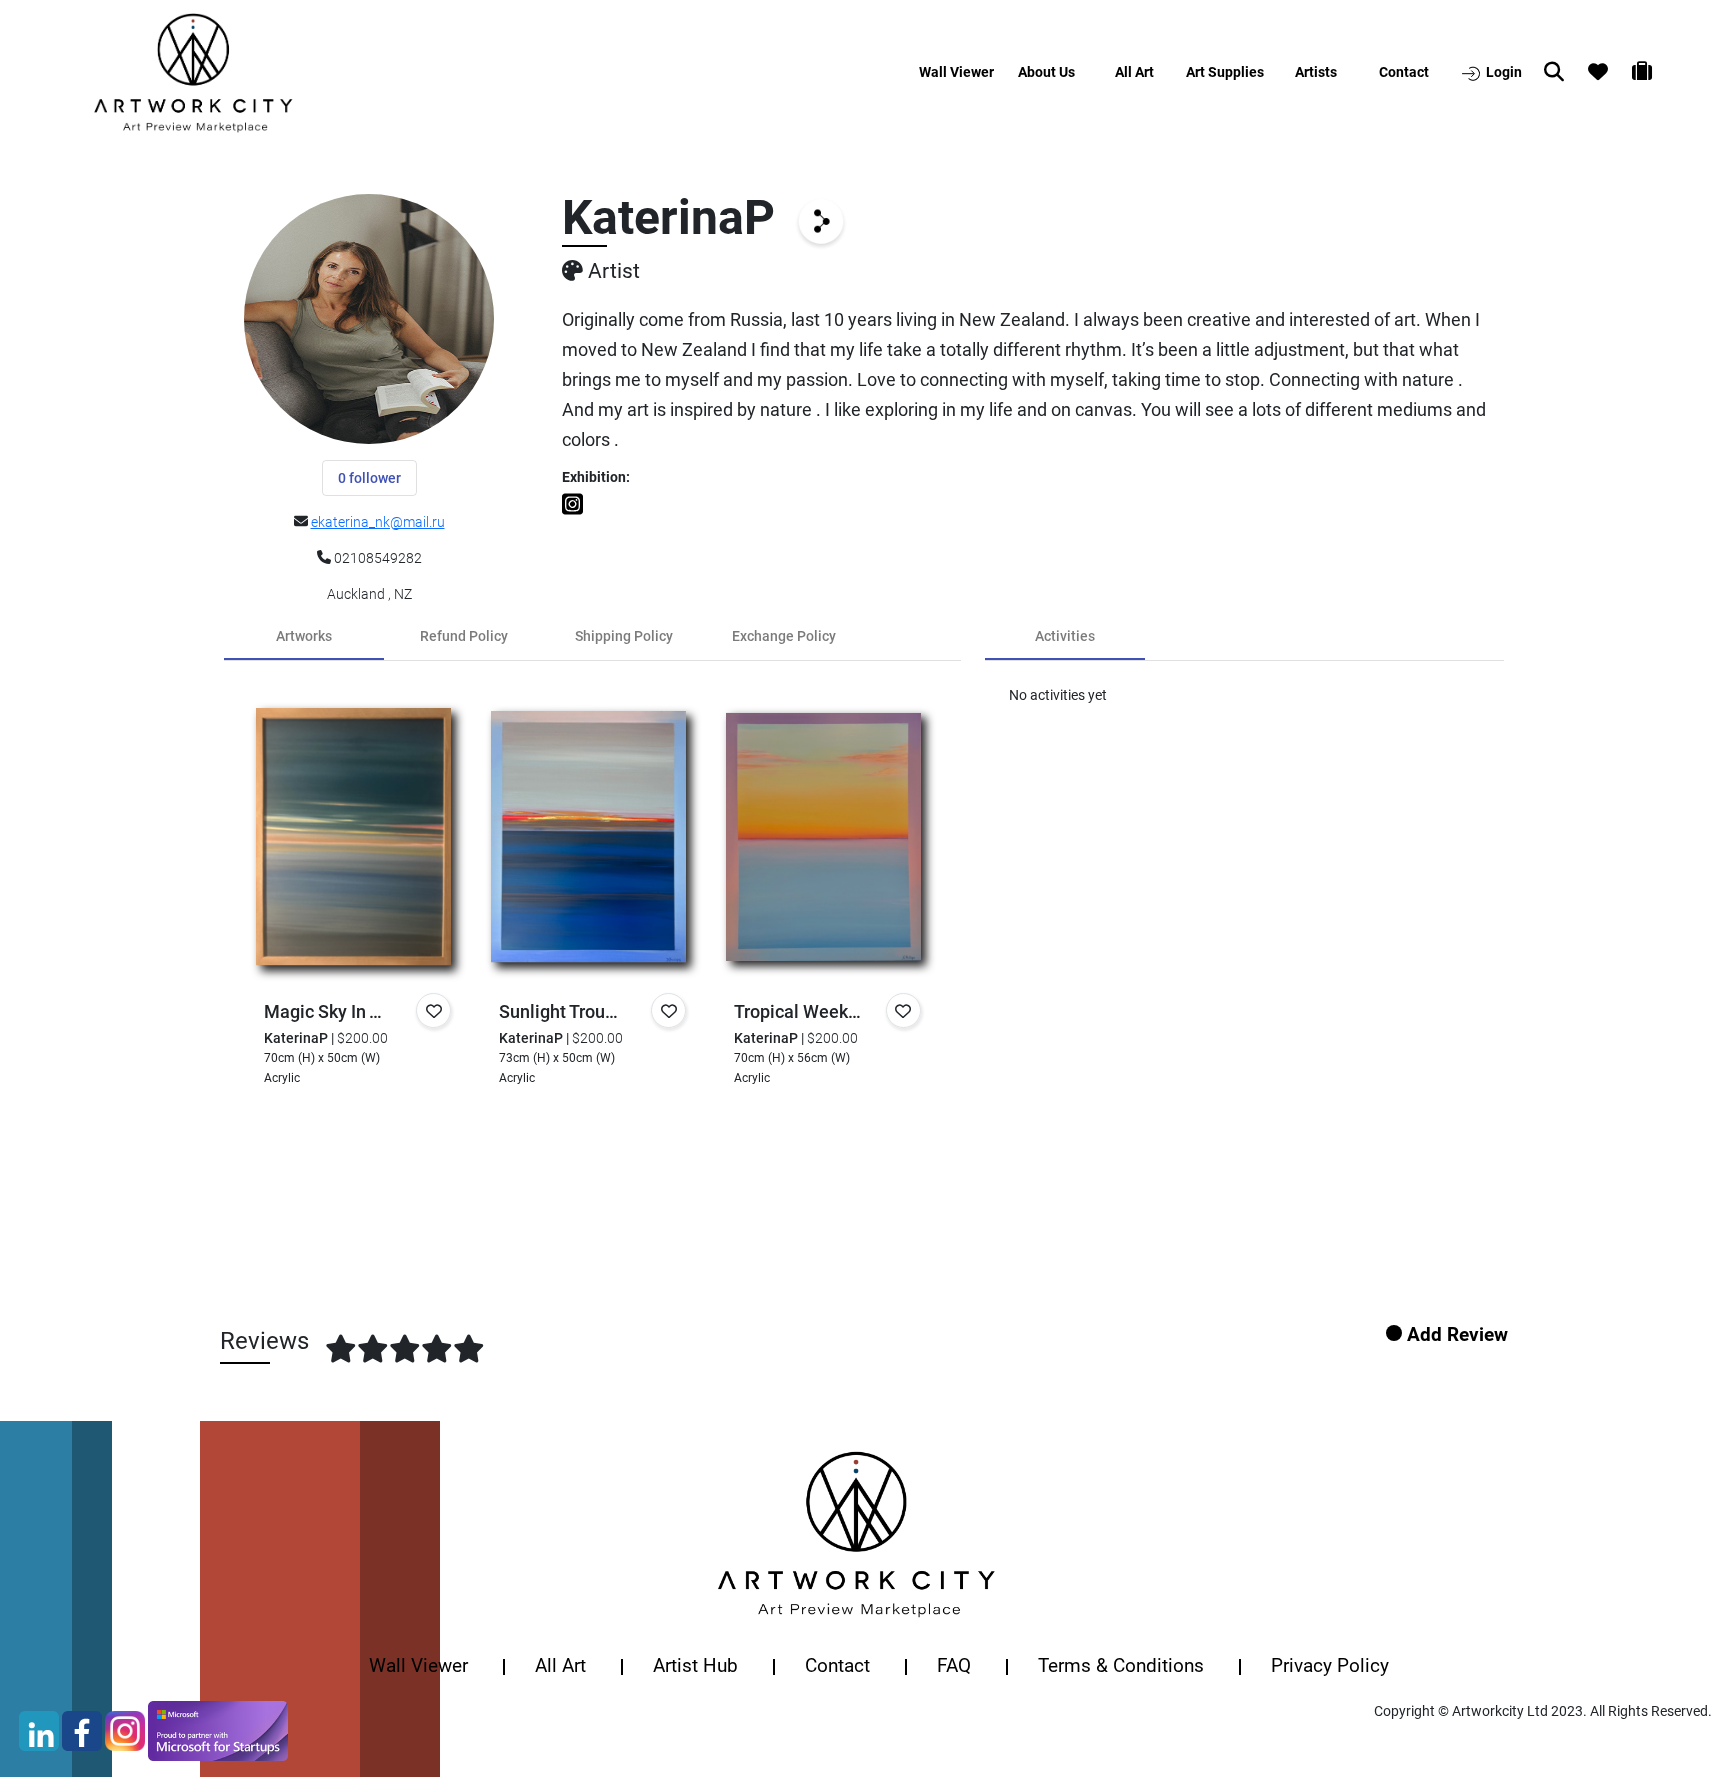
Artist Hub (695, 1665)
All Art (1134, 72)
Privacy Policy (1330, 1665)
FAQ (954, 1665)
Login (1502, 72)
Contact (1404, 72)
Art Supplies (1225, 72)
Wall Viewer (960, 71)
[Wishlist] (1610, 74)
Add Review (1457, 1334)
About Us (1046, 72)
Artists (1316, 72)
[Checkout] (1654, 74)
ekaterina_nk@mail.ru (378, 522)
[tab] (304, 636)
